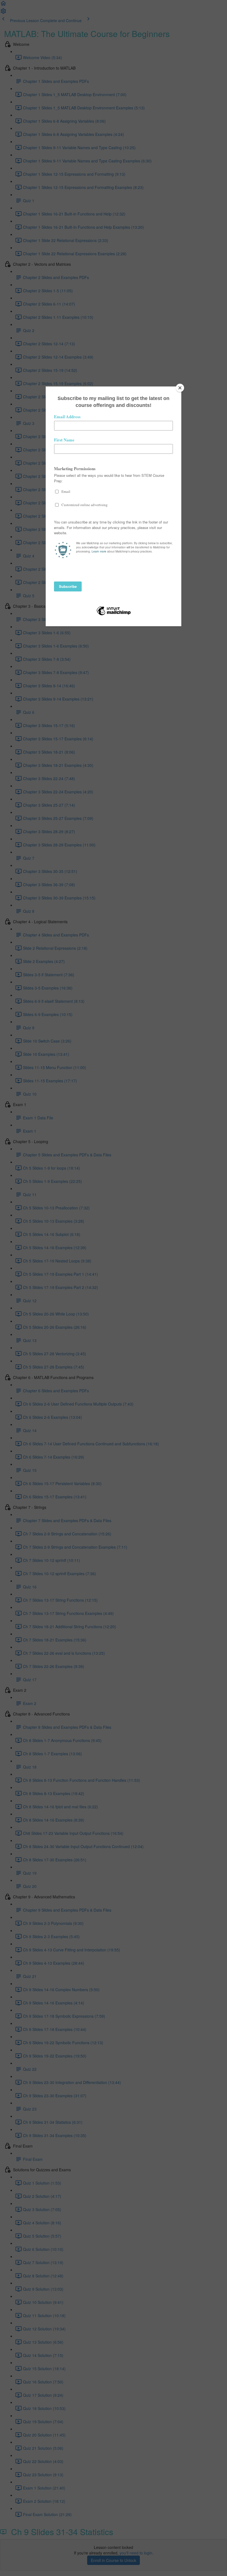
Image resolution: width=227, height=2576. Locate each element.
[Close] (180, 388)
